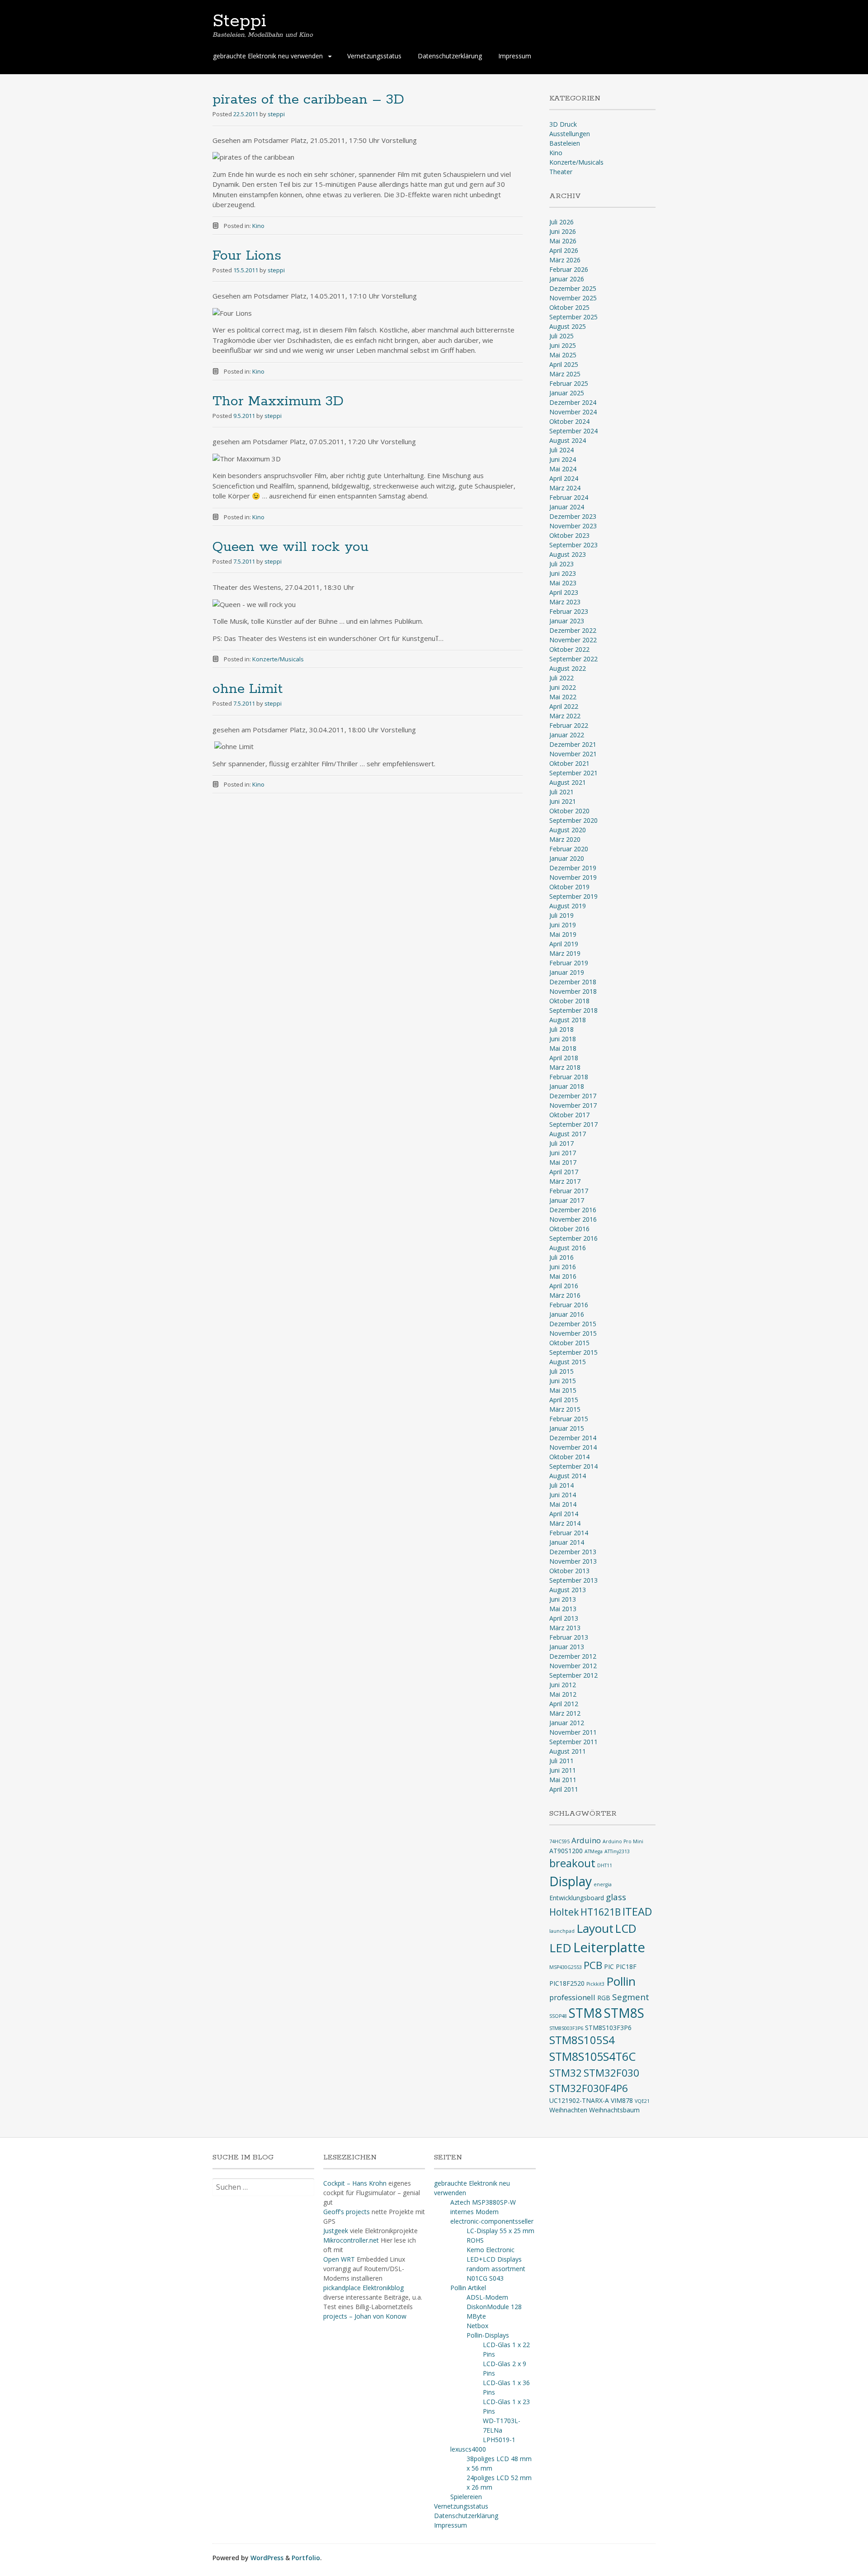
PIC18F (626, 1966)
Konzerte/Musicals (278, 659)
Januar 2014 (567, 1542)
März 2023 (565, 602)
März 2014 (565, 1523)
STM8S (624, 2013)
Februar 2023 (569, 611)
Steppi (239, 21)
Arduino (586, 1840)
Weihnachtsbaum (614, 2110)
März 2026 (565, 260)
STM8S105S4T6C (592, 2056)
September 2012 (573, 1675)
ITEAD (637, 1912)
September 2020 (573, 820)
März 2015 (565, 1409)
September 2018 (573, 1010)
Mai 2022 (563, 697)
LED (560, 1948)
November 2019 (573, 877)
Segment (631, 1997)
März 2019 (565, 953)
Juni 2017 (563, 1153)
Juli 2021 (561, 792)
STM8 (585, 2013)
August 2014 (568, 1476)
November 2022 (573, 640)
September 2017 (573, 1124)
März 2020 (565, 839)
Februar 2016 (569, 1305)
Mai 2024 (563, 469)
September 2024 (573, 431)
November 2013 (573, 1561)
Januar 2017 (567, 1200)
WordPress (267, 2558)
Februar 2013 (569, 1637)
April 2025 (564, 364)
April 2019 (564, 944)
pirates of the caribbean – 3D (308, 100)
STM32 (566, 2073)
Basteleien (565, 143)
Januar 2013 (567, 1647)
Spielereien (466, 2497)
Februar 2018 (569, 1077)
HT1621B (601, 1912)
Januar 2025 (567, 393)
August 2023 (568, 554)
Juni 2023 (563, 573)
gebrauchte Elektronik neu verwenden (268, 56)
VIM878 (622, 2100)
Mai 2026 (563, 241)
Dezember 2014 (573, 1438)
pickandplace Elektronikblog (363, 2288)
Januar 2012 (567, 1723)
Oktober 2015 (569, 1343)
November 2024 (573, 412)
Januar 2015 (567, 1428)
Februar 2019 (569, 963)
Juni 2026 (563, 231)
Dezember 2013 (573, 1552)
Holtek (564, 1912)
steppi (276, 114)
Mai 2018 (563, 1048)
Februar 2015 (569, 1419)
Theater (561, 172)
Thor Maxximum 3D (278, 401)
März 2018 (565, 1067)
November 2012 (573, 1666)
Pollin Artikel (468, 2288)
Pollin (621, 1981)
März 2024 (565, 488)
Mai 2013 (563, 1609)
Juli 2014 (561, 1485)
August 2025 (568, 326)
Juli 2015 (561, 1371)
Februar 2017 (569, 1191)
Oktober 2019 (569, 887)
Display (571, 1881)
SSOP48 (558, 2016)
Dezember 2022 (573, 630)
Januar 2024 (567, 507)
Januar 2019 (567, 972)
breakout (572, 1863)
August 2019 (568, 906)
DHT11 (605, 1865)
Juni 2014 (563, 1495)
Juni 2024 (563, 459)
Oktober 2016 (569, 1229)
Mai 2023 (563, 583)
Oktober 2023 (569, 535)
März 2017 (565, 1181)
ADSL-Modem (487, 2297)
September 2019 (573, 896)
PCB (593, 1965)
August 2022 (568, 668)
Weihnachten (568, 2110)
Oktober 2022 (569, 649)
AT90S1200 (566, 1851)
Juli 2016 (561, 1257)
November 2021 (573, 754)
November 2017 (573, 1105)
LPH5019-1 (499, 2440)
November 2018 (573, 991)
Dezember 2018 (573, 982)
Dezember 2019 (573, 868)
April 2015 (564, 1400)
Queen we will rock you (290, 547)
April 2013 (564, 1618)
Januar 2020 (567, 858)
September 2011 (573, 1742)
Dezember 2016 (573, 1210)
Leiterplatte (609, 1947)
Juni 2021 (563, 801)
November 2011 (573, 1732)
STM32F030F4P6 (589, 2088)
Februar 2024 (569, 497)
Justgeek (336, 2231)
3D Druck (563, 124)
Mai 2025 (563, 355)
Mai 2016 (563, 1276)
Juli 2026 (561, 222)
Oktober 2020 (569, 811)
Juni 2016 (563, 1267)
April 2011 (564, 1789)
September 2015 (573, 1352)
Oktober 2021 (569, 763)
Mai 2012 (563, 1694)
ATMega (594, 1851)
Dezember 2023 (573, 516)
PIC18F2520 (567, 1983)
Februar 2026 (569, 269)
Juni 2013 (563, 1599)
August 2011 (568, 1751)
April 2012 (564, 1704)
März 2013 (565, 1628)
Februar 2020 (569, 849)
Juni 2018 (563, 1039)
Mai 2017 (563, 1162)
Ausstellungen (570, 134)
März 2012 (565, 1713)
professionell (572, 1997)
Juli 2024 (561, 450)
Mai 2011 (563, 1780)
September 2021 (573, 773)
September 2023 (573, 545)
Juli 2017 (561, 1143)
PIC (609, 1966)
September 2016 (573, 1238)
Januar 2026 (567, 279)
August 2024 (568, 440)
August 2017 (568, 1134)
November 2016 (573, 1219)
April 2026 (564, 250)
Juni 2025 (563, 345)
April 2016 (564, 1286)
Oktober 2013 (569, 1571)
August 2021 (568, 782)
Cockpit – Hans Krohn (355, 2183)
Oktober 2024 (569, 421)
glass (616, 1897)
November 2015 (573, 1333)
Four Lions (247, 256)
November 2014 (573, 1447)
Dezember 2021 (573, 744)
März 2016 (565, 1295)
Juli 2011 (561, 1761)
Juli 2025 (561, 336)
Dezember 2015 (573, 1324)
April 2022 (564, 706)
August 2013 (568, 1590)
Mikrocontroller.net (351, 2240)
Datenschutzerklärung (450, 56)
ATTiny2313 (617, 1851)
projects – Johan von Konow (365, 2316)
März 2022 (565, 716)
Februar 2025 (569, 383)
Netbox (477, 2326)
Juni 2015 (563, 1381)
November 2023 (573, 526)
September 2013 (573, 1580)
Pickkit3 (595, 1984)
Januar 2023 (567, 621)
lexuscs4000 (468, 2449)
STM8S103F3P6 (608, 2028)
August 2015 (568, 1362)
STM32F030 (611, 2073)
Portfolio (306, 2558)
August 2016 (568, 1248)
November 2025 (573, 298)
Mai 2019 (563, 934)
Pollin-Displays (488, 2335)
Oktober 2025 (569, 307)
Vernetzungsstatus (374, 56)
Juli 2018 (561, 1029)
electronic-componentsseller (492, 2221)
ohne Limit (248, 689)
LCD (626, 1928)
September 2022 (573, 659)
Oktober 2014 (569, 1457)
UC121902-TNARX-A (579, 2100)
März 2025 (565, 374)
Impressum (515, 56)
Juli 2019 (561, 915)
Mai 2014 (563, 1504)
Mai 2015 (563, 1390)
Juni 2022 (563, 687)
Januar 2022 (567, 735)
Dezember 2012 (573, 1656)
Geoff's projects (347, 2212)
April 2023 (564, 592)
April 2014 (564, 1514)
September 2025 (573, 317)
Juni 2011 (563, 1770)
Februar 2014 (569, 1533)
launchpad (562, 1931)
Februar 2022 (569, 725)
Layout (595, 1928)
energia (603, 1884)
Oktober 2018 (569, 1001)
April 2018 (564, 1058)
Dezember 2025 (573, 288)
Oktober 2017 (569, 1115)
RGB (604, 1998)
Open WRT (339, 2259)
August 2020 (568, 830)
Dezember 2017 (573, 1096)
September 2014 (573, 1466)
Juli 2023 (561, 564)
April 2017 (564, 1172)
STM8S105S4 (582, 2040)
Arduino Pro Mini (623, 1841)
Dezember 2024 (573, 402)
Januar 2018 (567, 1086)
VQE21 (642, 2101)
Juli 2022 (561, 678)
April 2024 (564, 478)
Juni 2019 (563, 925)
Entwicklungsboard (577, 1898)
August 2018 (568, 1020)
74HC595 (559, 1841)
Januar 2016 (567, 1314)
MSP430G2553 (566, 1967)
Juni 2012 (563, 1685)
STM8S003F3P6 (566, 2028)
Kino (258, 226)
